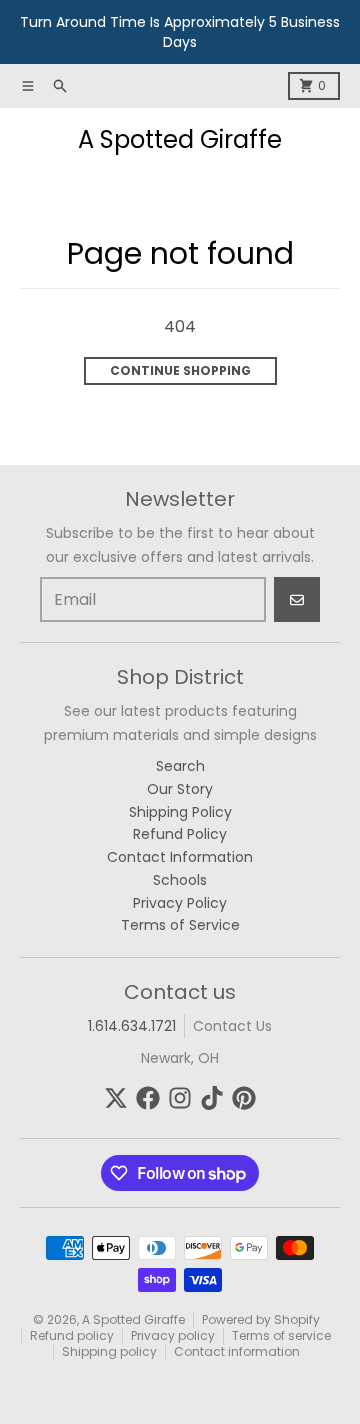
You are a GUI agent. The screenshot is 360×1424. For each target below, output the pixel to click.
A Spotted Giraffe (180, 140)
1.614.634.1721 (132, 1026)
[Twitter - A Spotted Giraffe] (116, 1098)
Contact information (237, 1351)
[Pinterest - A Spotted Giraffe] (244, 1098)
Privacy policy (173, 1335)
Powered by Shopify (261, 1319)
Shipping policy (109, 1351)
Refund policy (72, 1335)
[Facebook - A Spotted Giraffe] (148, 1098)
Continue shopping (180, 370)
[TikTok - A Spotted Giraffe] (212, 1098)
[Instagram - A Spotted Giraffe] (180, 1098)
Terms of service (281, 1335)
